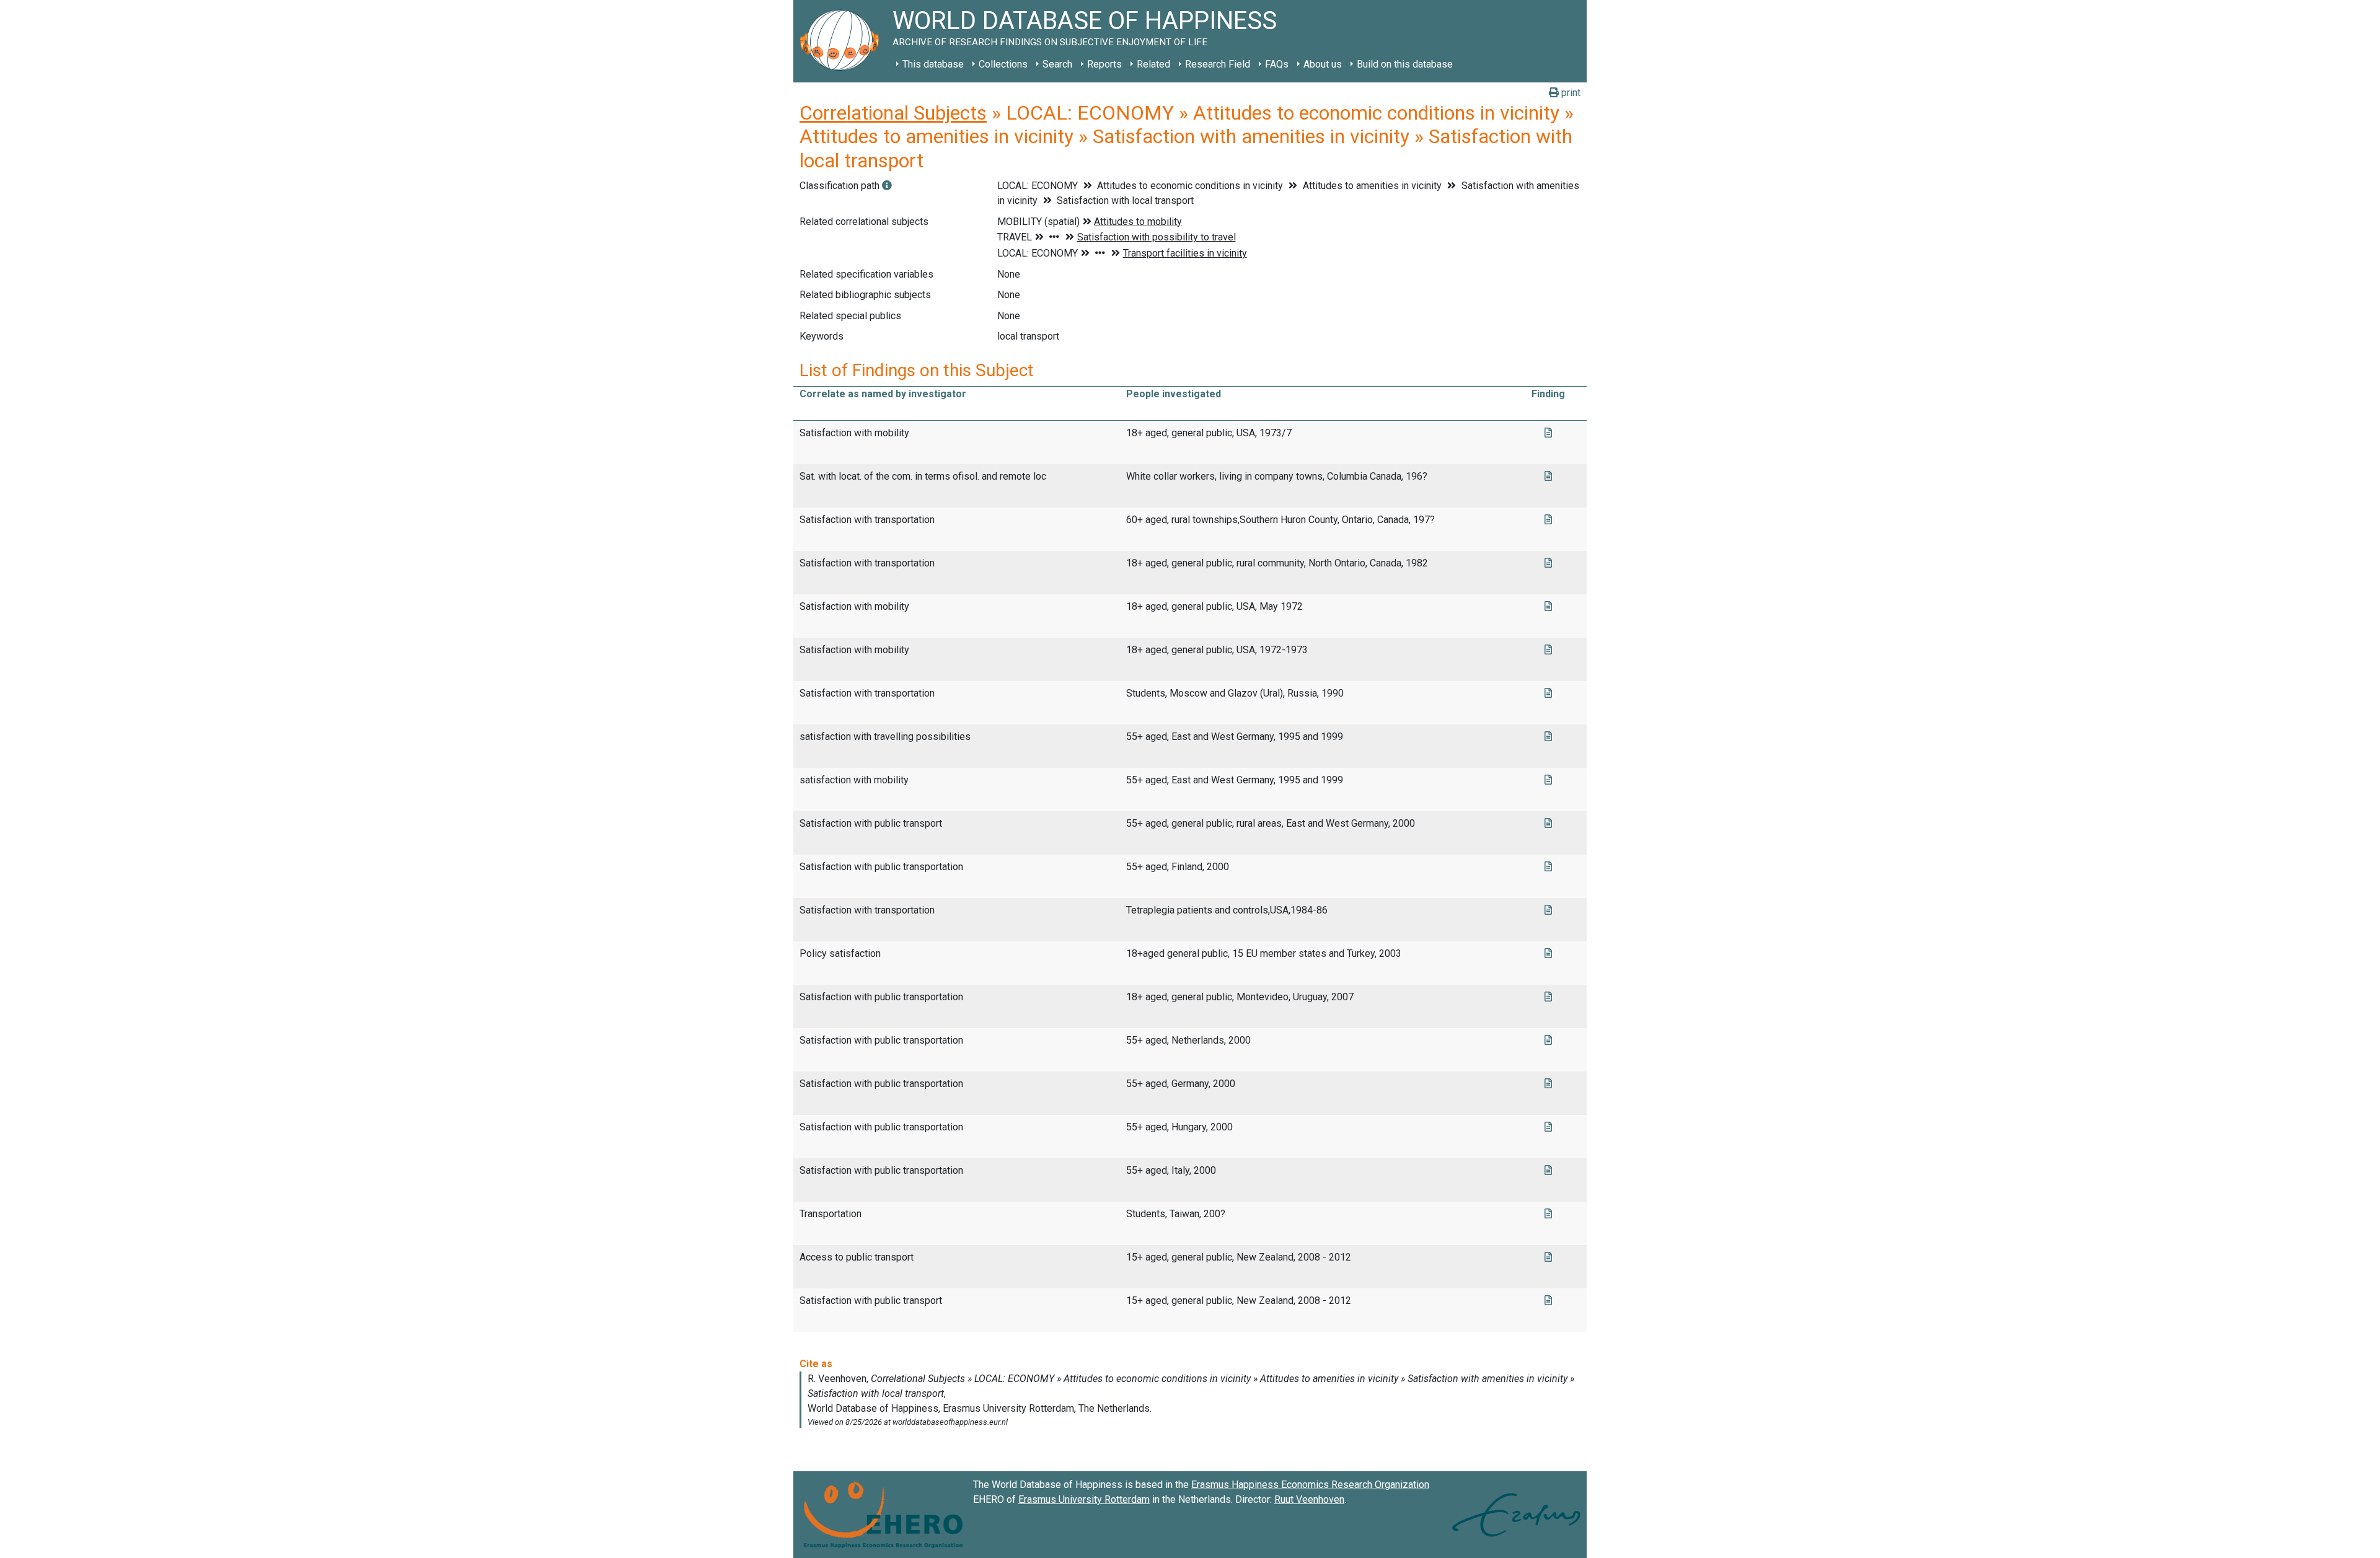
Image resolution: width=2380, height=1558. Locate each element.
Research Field (1218, 64)
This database (933, 64)
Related (1153, 64)
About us (1323, 64)
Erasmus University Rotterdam (1084, 1499)
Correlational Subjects (893, 113)
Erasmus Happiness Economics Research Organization (1310, 1485)
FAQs (1277, 64)
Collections (1003, 64)
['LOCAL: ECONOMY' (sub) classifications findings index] (887, 186)
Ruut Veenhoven (1309, 1499)
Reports (1104, 64)
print (1570, 93)
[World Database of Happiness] (843, 41)
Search (1057, 64)
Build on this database (1405, 64)
